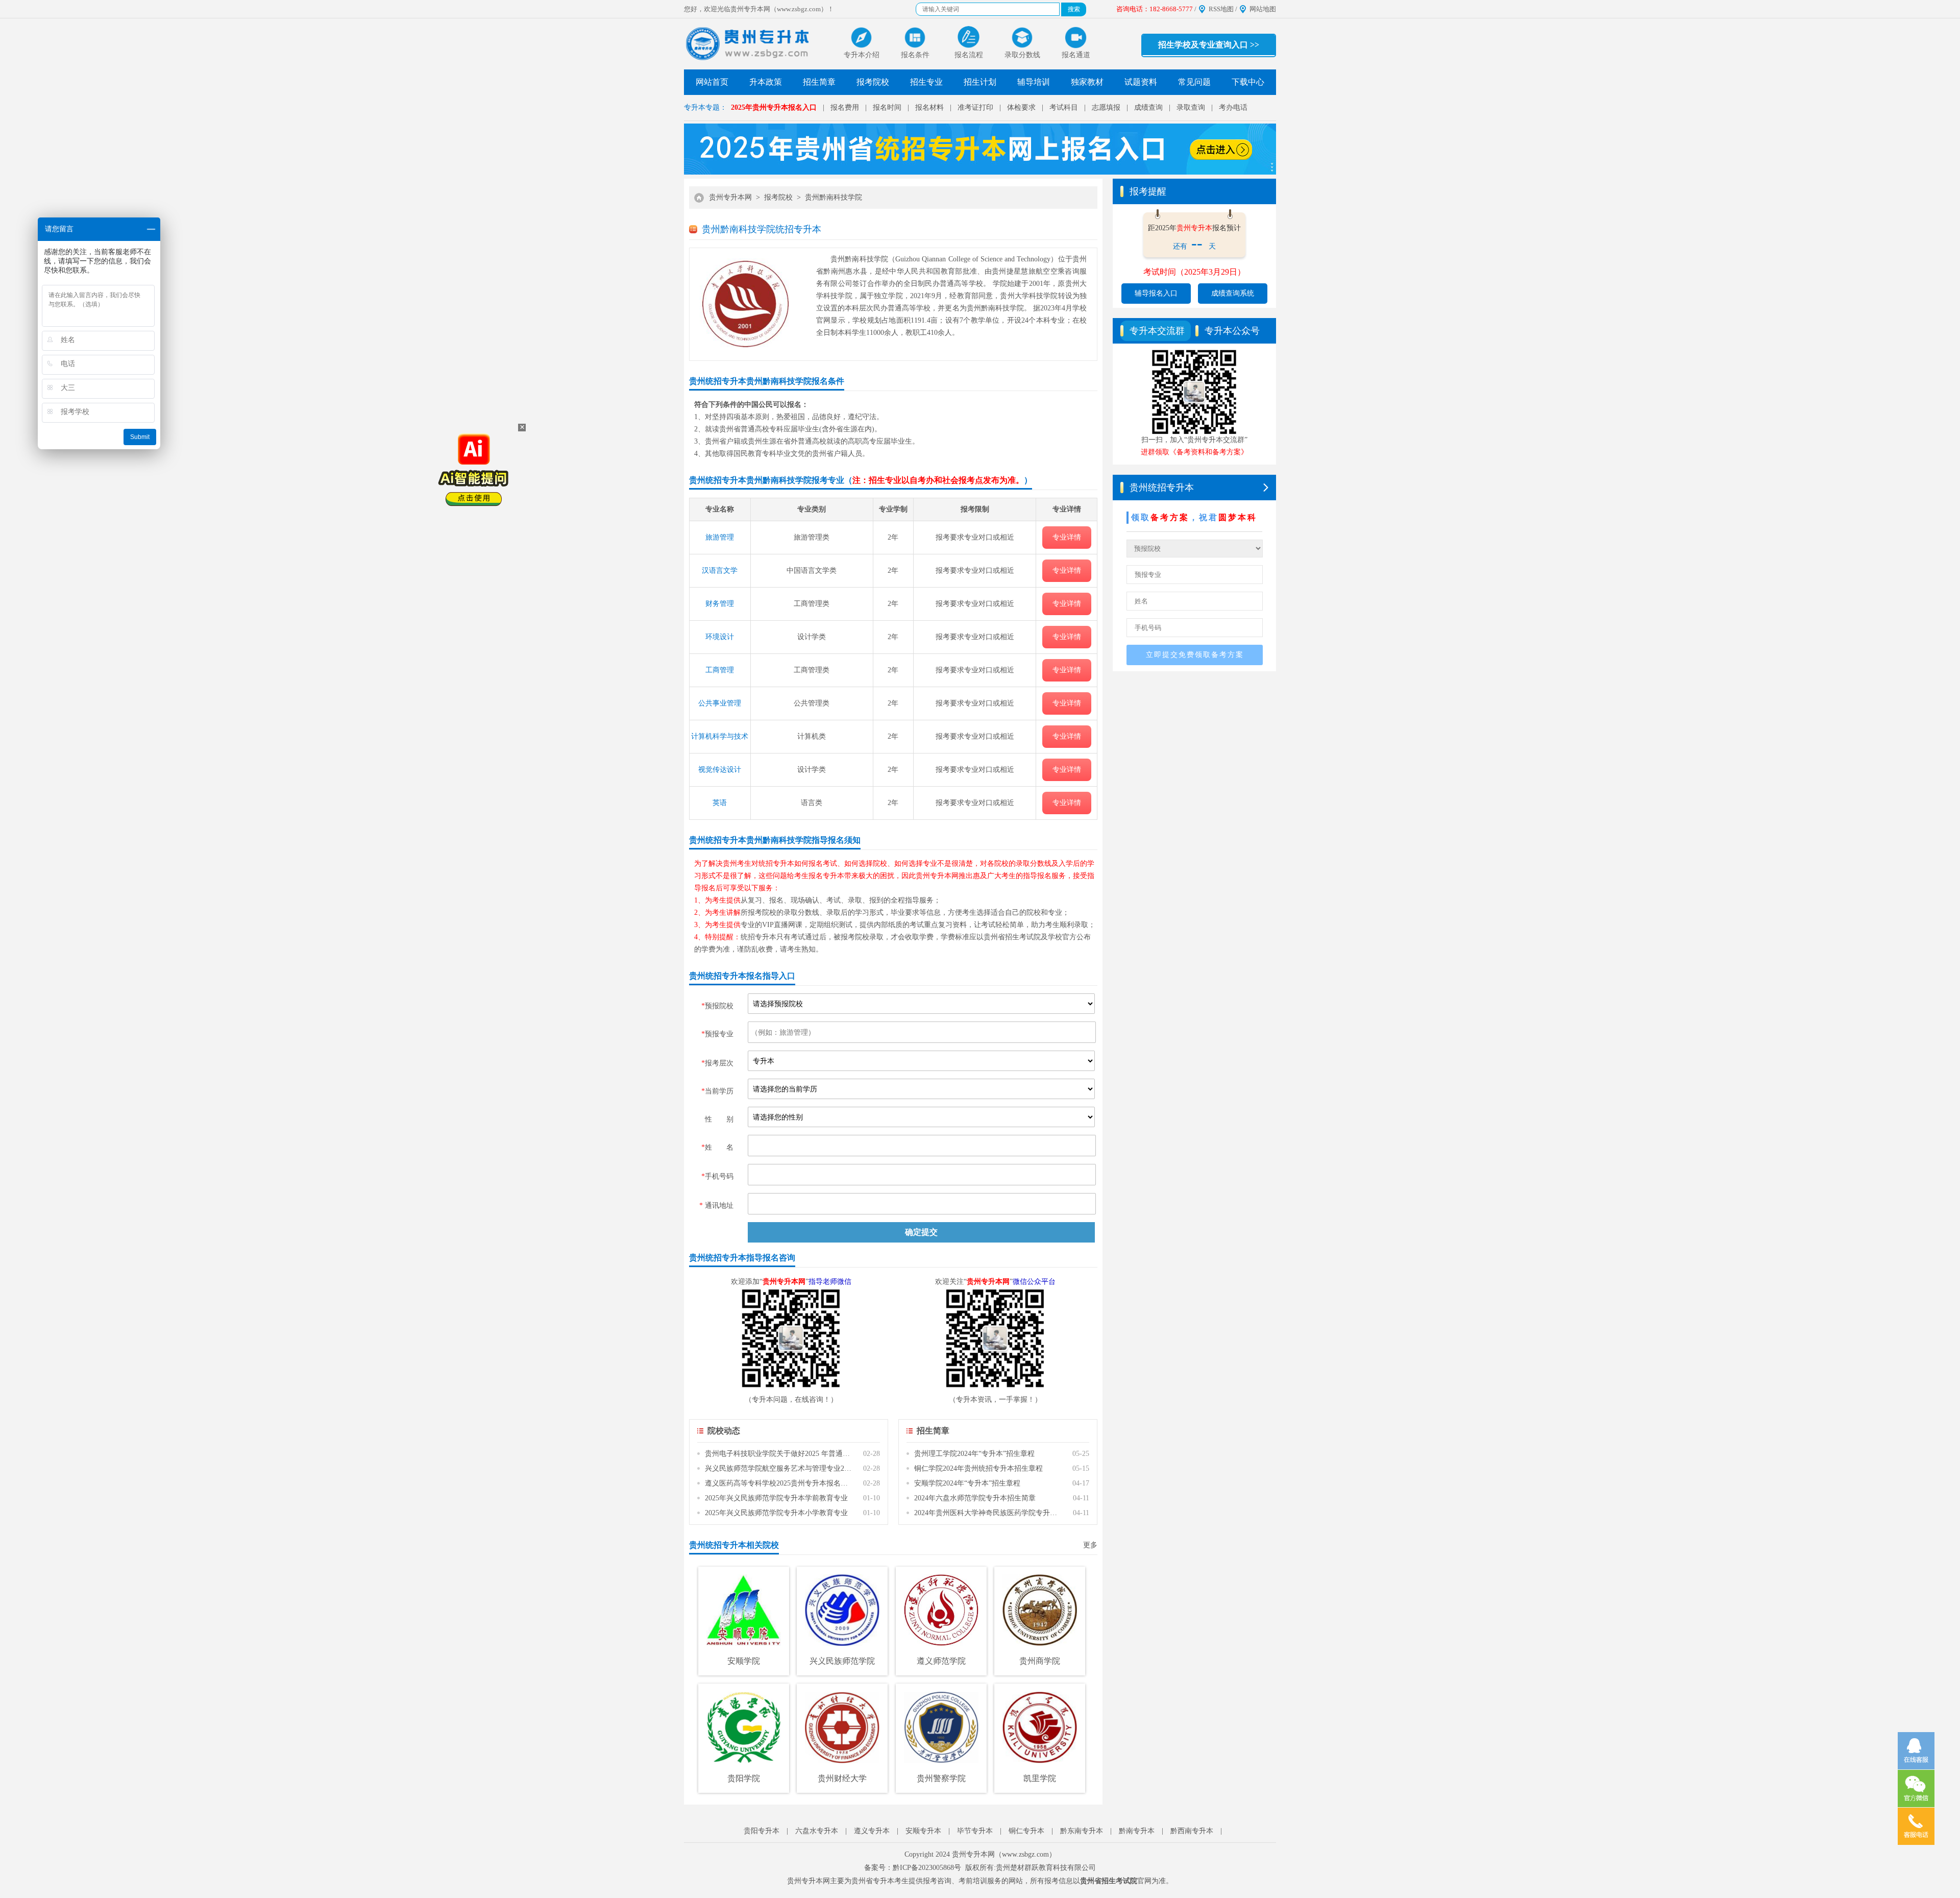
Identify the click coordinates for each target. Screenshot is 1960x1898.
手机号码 (717, 1176)
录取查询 (1191, 107)
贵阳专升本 (762, 1831)
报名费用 (845, 107)
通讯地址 (716, 1206)
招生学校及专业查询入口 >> (1209, 45)
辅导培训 (1034, 82)
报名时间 (887, 107)
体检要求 (1021, 107)
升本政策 (766, 82)
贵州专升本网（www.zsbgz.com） (1004, 1854)
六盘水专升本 (817, 1831)
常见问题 (1194, 82)
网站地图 (1263, 9)
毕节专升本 (975, 1831)
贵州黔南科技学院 (834, 197)
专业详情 (1067, 537)
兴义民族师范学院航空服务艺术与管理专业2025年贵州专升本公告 (779, 1468)
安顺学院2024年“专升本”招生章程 (967, 1483)
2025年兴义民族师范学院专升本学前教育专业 (776, 1498)
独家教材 (1087, 82)
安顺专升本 (923, 1831)
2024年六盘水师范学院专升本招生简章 (975, 1498)
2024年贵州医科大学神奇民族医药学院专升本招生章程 (988, 1513)
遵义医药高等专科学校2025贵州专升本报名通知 (779, 1483)
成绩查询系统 (1233, 293)
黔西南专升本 (1192, 1831)
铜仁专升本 (1026, 1831)
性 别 (719, 1119)
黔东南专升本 (1082, 1831)
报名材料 (929, 107)
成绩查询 (1148, 107)
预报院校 (717, 1006)
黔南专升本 (1137, 1831)
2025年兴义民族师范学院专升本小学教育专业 (776, 1513)
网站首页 (712, 82)
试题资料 (1141, 82)
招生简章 (819, 82)
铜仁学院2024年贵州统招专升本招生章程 (978, 1468)
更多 (1090, 1545)
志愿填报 (1106, 107)
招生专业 (926, 82)
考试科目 (1064, 107)
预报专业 (717, 1034)
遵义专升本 (872, 1831)
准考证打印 (975, 107)
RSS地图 (1221, 9)
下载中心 (1248, 82)
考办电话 (1233, 107)
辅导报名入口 (1156, 293)
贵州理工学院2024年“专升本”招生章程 (974, 1454)
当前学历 (717, 1091)
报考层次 (717, 1063)
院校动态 (724, 1431)
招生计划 (980, 82)
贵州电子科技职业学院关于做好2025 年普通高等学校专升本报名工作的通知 (779, 1454)
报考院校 (873, 82)
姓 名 (717, 1147)
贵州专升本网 (730, 197)
